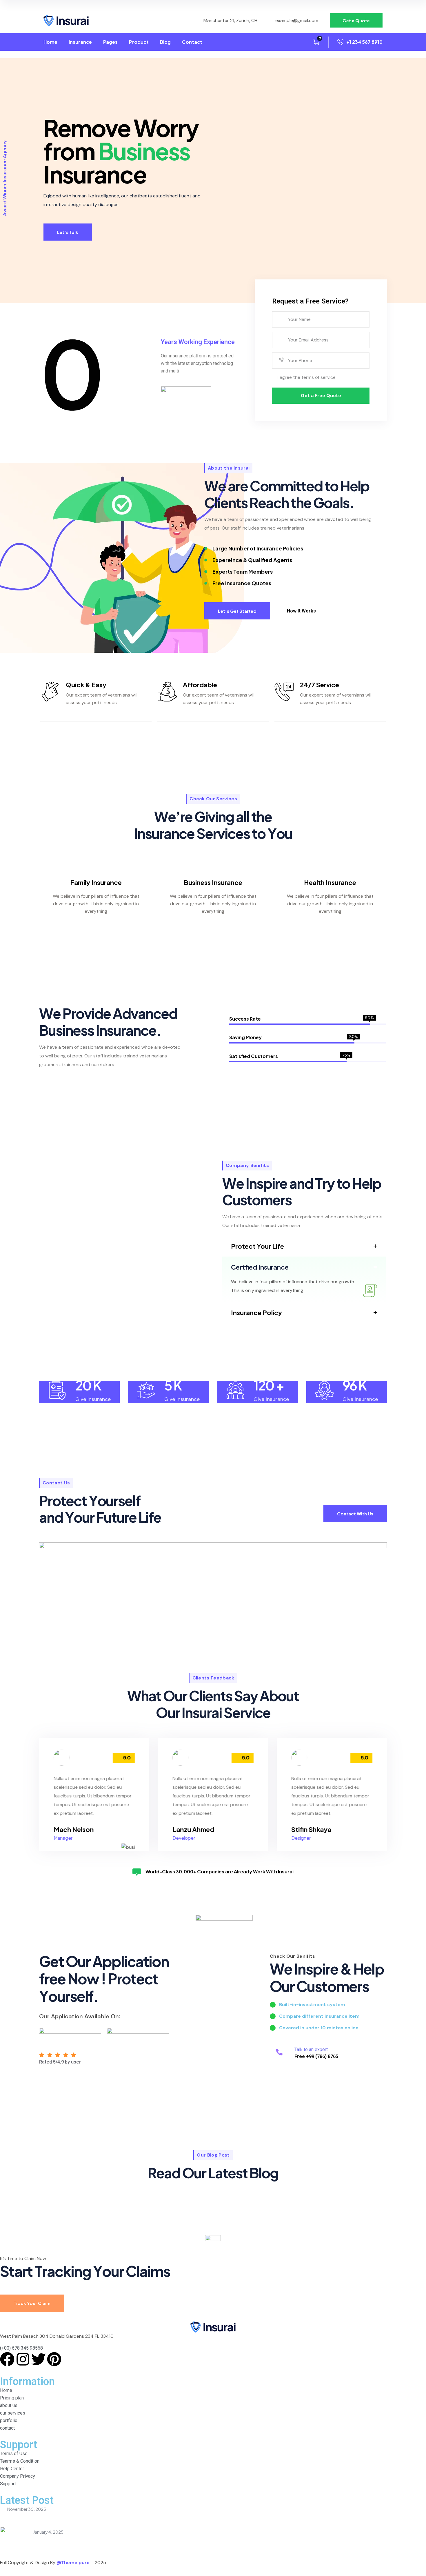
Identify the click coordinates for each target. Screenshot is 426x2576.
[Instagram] (23, 2359)
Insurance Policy (256, 1312)
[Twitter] (39, 2359)
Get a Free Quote (321, 396)
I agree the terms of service (307, 377)
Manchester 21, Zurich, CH (230, 20)
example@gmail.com (297, 20)
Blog (165, 42)
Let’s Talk (68, 232)
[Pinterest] (54, 2359)
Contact (192, 42)
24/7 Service (319, 685)
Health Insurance (330, 882)
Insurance (80, 42)
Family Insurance (96, 882)
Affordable (200, 685)
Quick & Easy (86, 685)
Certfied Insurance (260, 1267)
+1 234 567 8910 (364, 42)
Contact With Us (355, 1514)
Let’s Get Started (237, 611)
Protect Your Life (257, 1246)
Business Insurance (213, 882)
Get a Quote (356, 20)
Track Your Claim (32, 2303)
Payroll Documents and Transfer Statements (77, 2539)
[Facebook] (7, 2359)
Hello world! (14, 2516)
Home (50, 42)
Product (139, 42)
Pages (110, 42)
